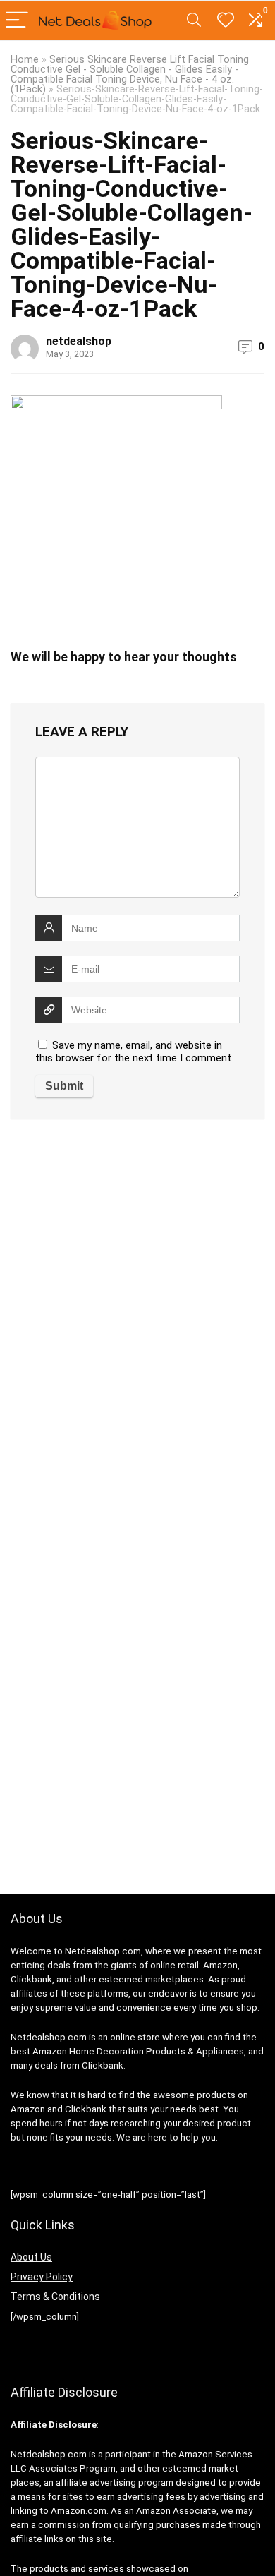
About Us (31, 2257)
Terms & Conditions (55, 2297)
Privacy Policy (42, 2277)
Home (25, 60)
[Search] (194, 21)
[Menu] (17, 21)
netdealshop (79, 341)
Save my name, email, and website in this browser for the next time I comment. (134, 1052)
